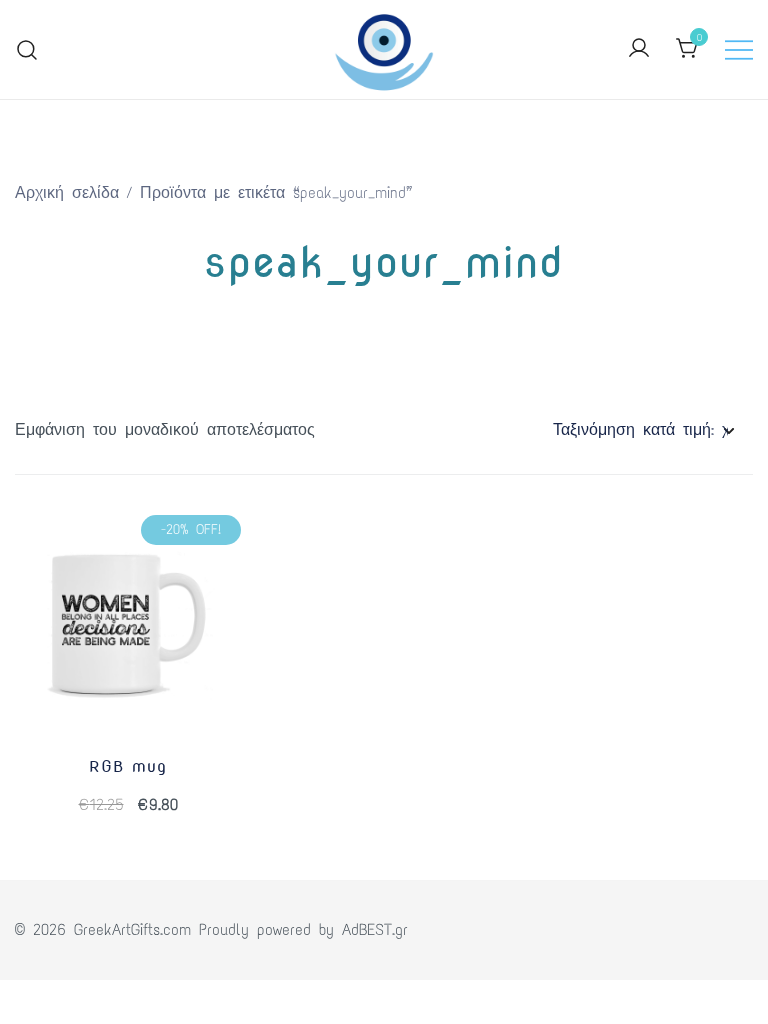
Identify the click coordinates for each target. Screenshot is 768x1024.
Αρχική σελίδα (67, 192)
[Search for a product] (27, 49)
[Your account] (639, 49)
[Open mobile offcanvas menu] (739, 49)
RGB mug (128, 766)
